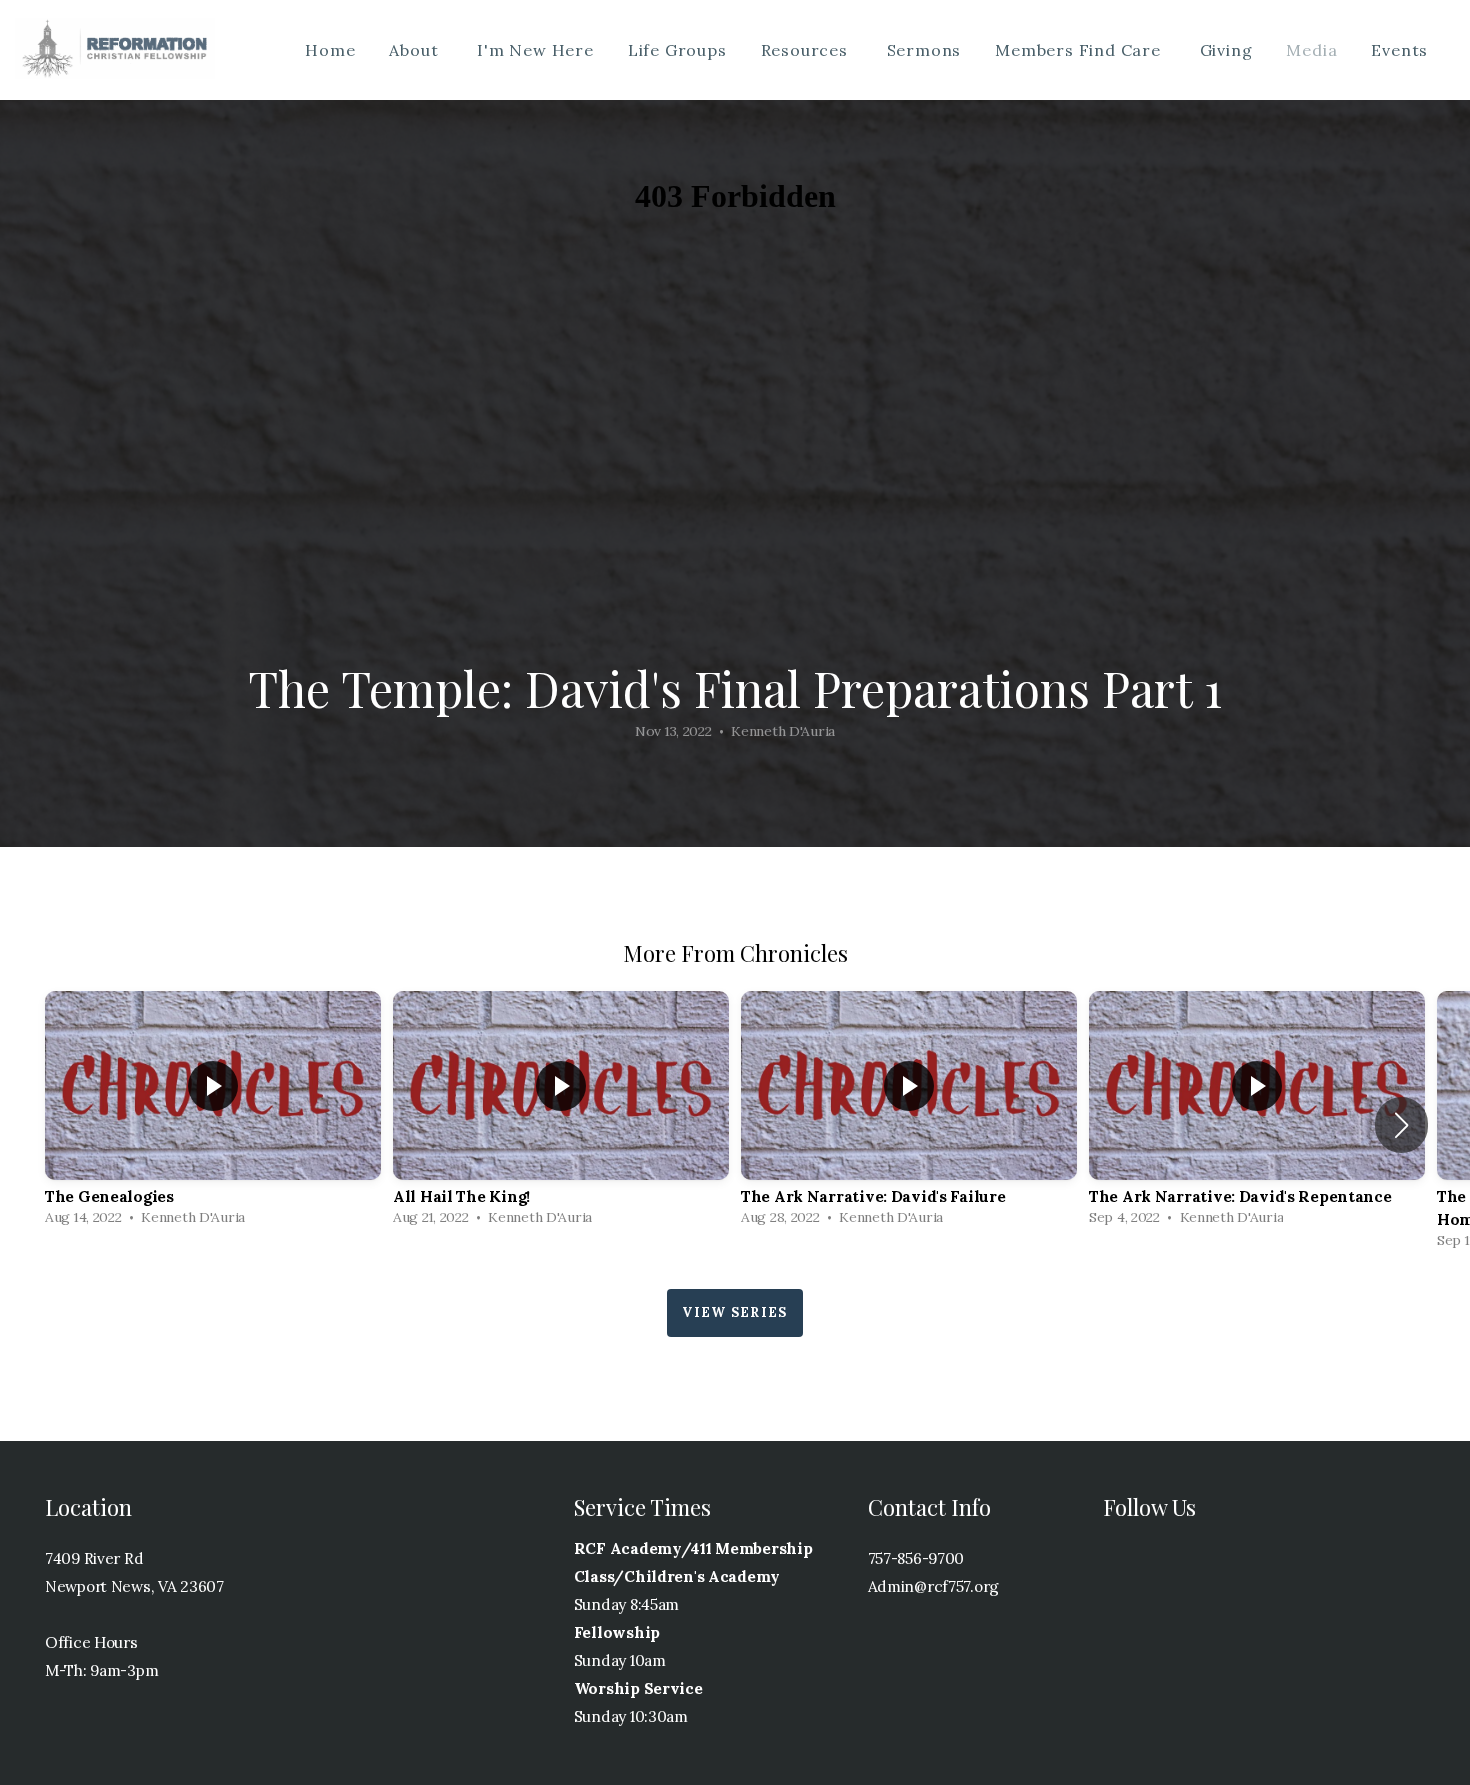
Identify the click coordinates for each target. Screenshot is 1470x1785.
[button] (1401, 1125)
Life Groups (677, 50)
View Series (734, 1312)
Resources (807, 50)
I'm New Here (535, 50)
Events (1402, 50)
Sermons (924, 50)
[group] (213, 1113)
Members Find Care (1080, 50)
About (416, 50)
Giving (1226, 50)
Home (330, 50)
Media (1311, 50)
